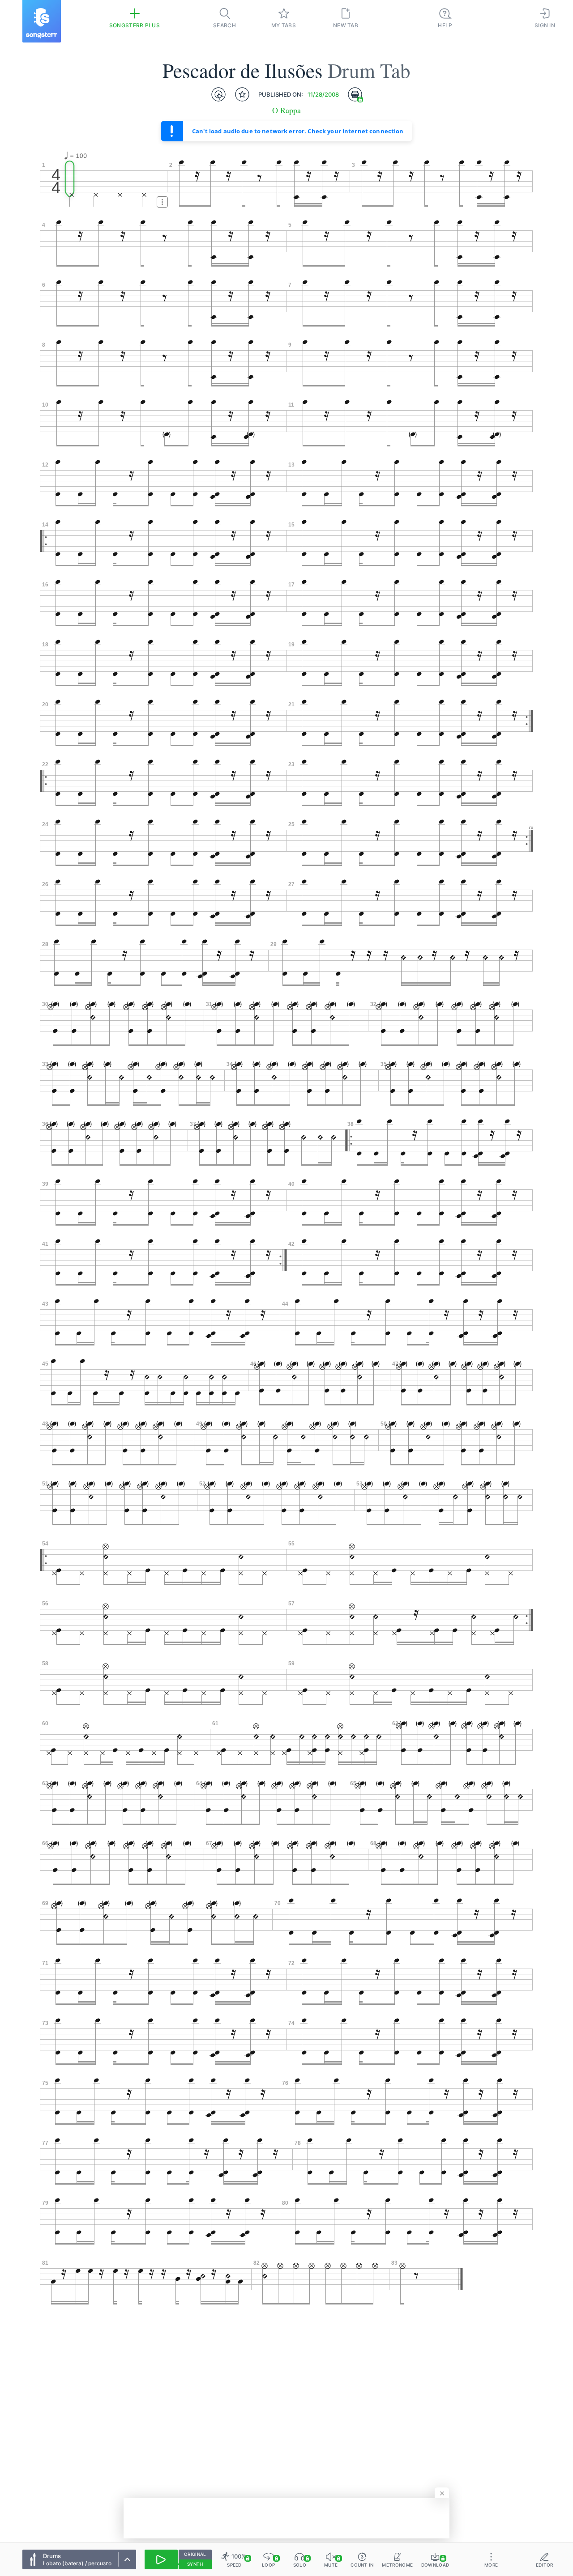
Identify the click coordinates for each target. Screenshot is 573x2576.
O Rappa (286, 110)
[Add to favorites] (242, 94)
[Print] (355, 94)
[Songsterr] (42, 21)
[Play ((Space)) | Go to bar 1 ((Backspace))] (161, 2559)
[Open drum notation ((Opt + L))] (218, 94)
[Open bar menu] (162, 202)
